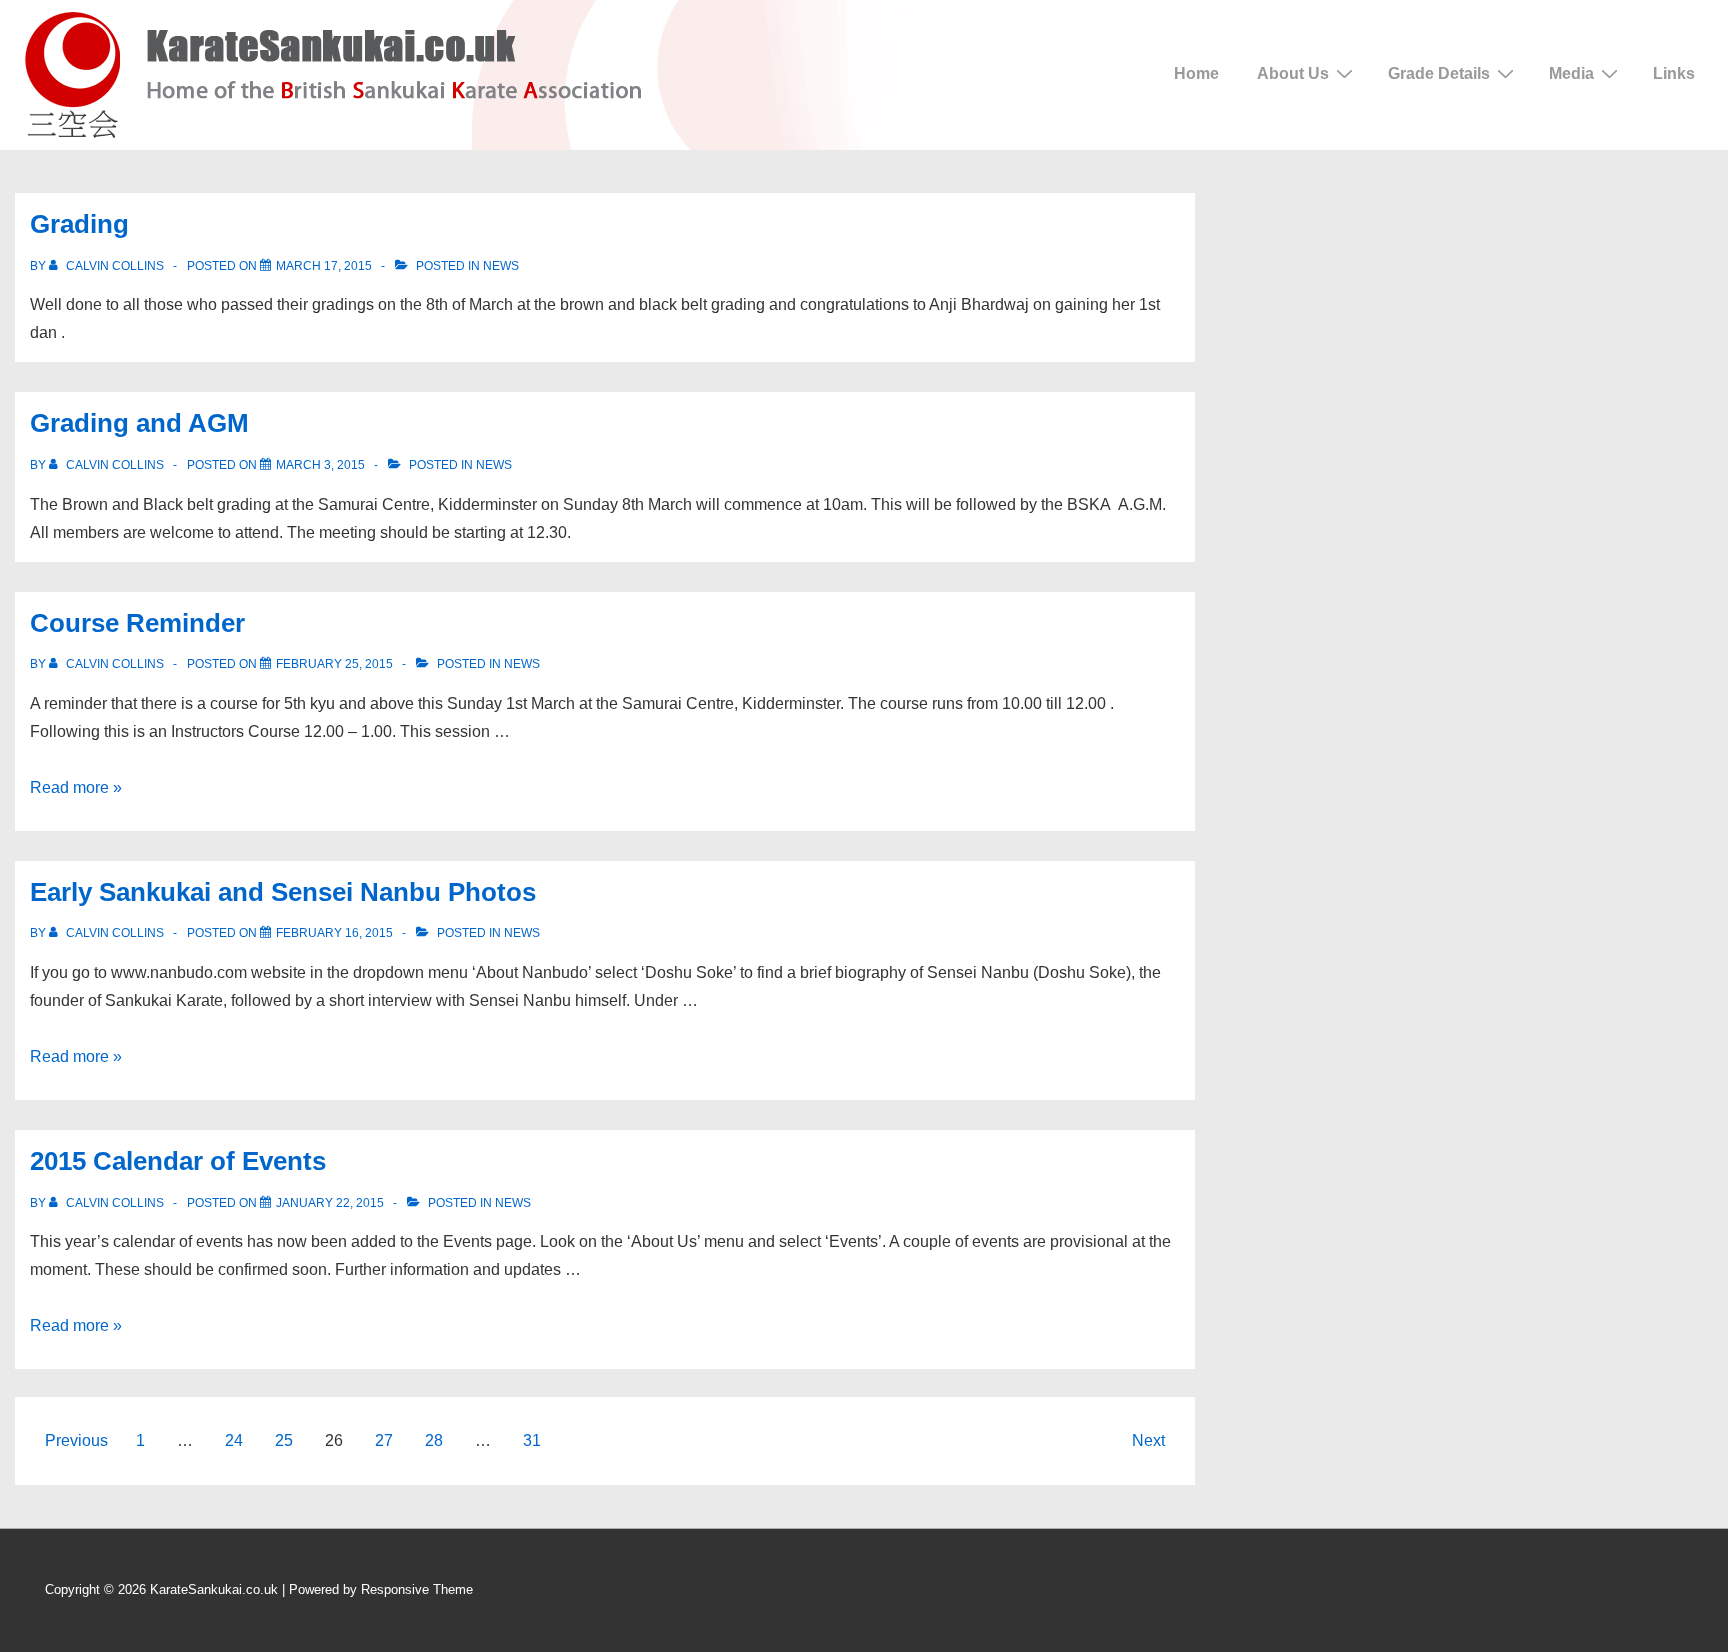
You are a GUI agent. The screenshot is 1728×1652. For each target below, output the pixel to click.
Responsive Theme (417, 1589)
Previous (76, 1440)
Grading (79, 224)
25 (284, 1440)
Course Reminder (137, 623)
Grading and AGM (139, 423)
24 (234, 1440)
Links (1674, 73)
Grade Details (1439, 73)
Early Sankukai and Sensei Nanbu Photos (283, 892)
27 (384, 1440)
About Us (1293, 73)
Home (1196, 73)
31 (532, 1440)
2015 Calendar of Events (178, 1161)
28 (434, 1440)
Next (1148, 1440)
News (501, 266)
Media (1571, 73)
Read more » (76, 787)
